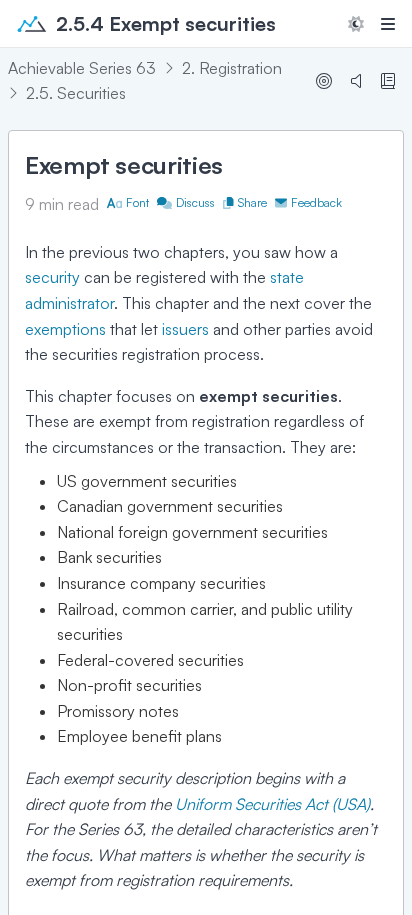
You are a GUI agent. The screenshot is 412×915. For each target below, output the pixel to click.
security (52, 277)
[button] (356, 24)
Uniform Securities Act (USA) (272, 804)
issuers (185, 329)
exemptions (65, 329)
